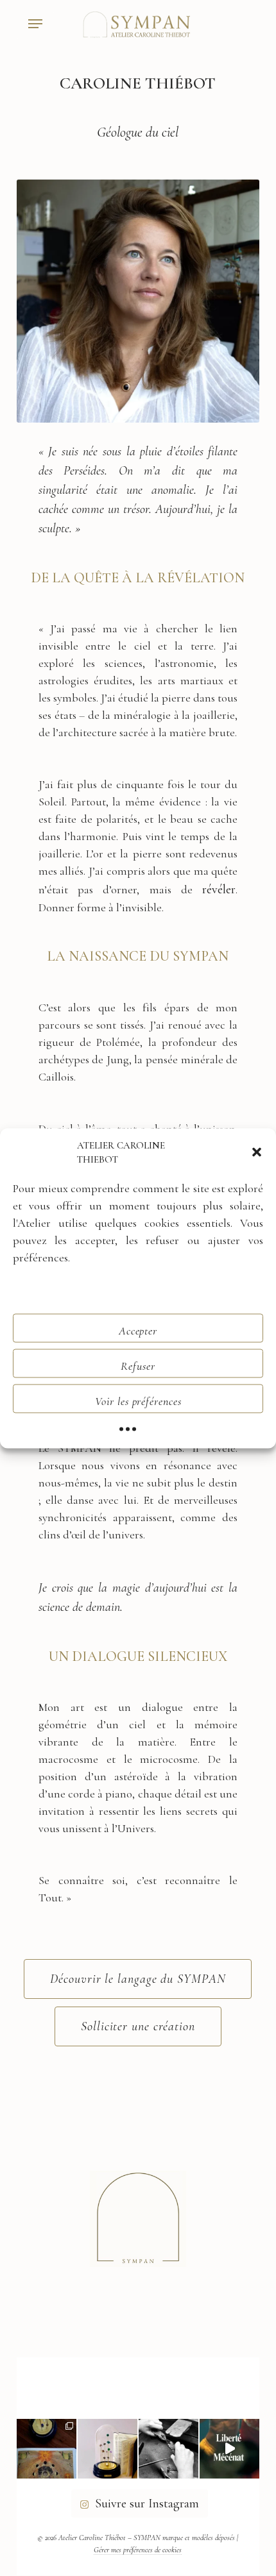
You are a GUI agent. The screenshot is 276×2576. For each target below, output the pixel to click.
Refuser (138, 1365)
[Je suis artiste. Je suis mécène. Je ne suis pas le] (229, 2449)
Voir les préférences (138, 1401)
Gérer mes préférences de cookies (138, 2550)
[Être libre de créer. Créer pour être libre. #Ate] (168, 2449)
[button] (257, 1152)
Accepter (138, 1330)
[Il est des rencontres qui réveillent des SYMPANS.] (108, 2449)
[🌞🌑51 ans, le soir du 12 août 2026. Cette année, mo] (47, 2449)
